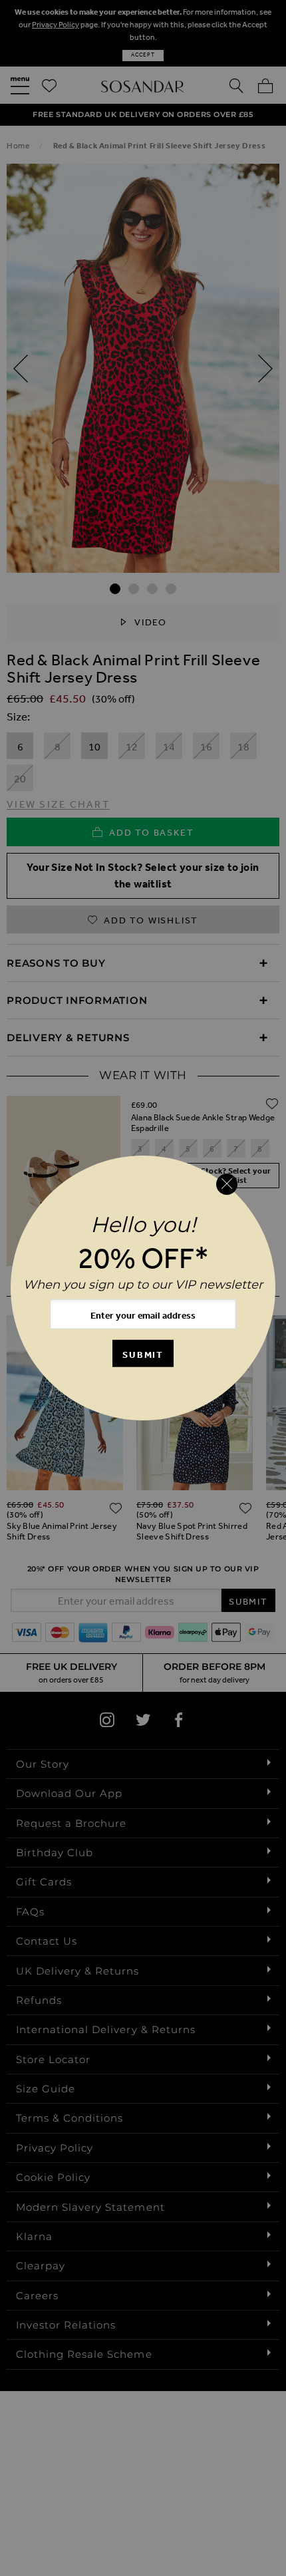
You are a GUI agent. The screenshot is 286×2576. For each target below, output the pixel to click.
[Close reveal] (227, 1184)
